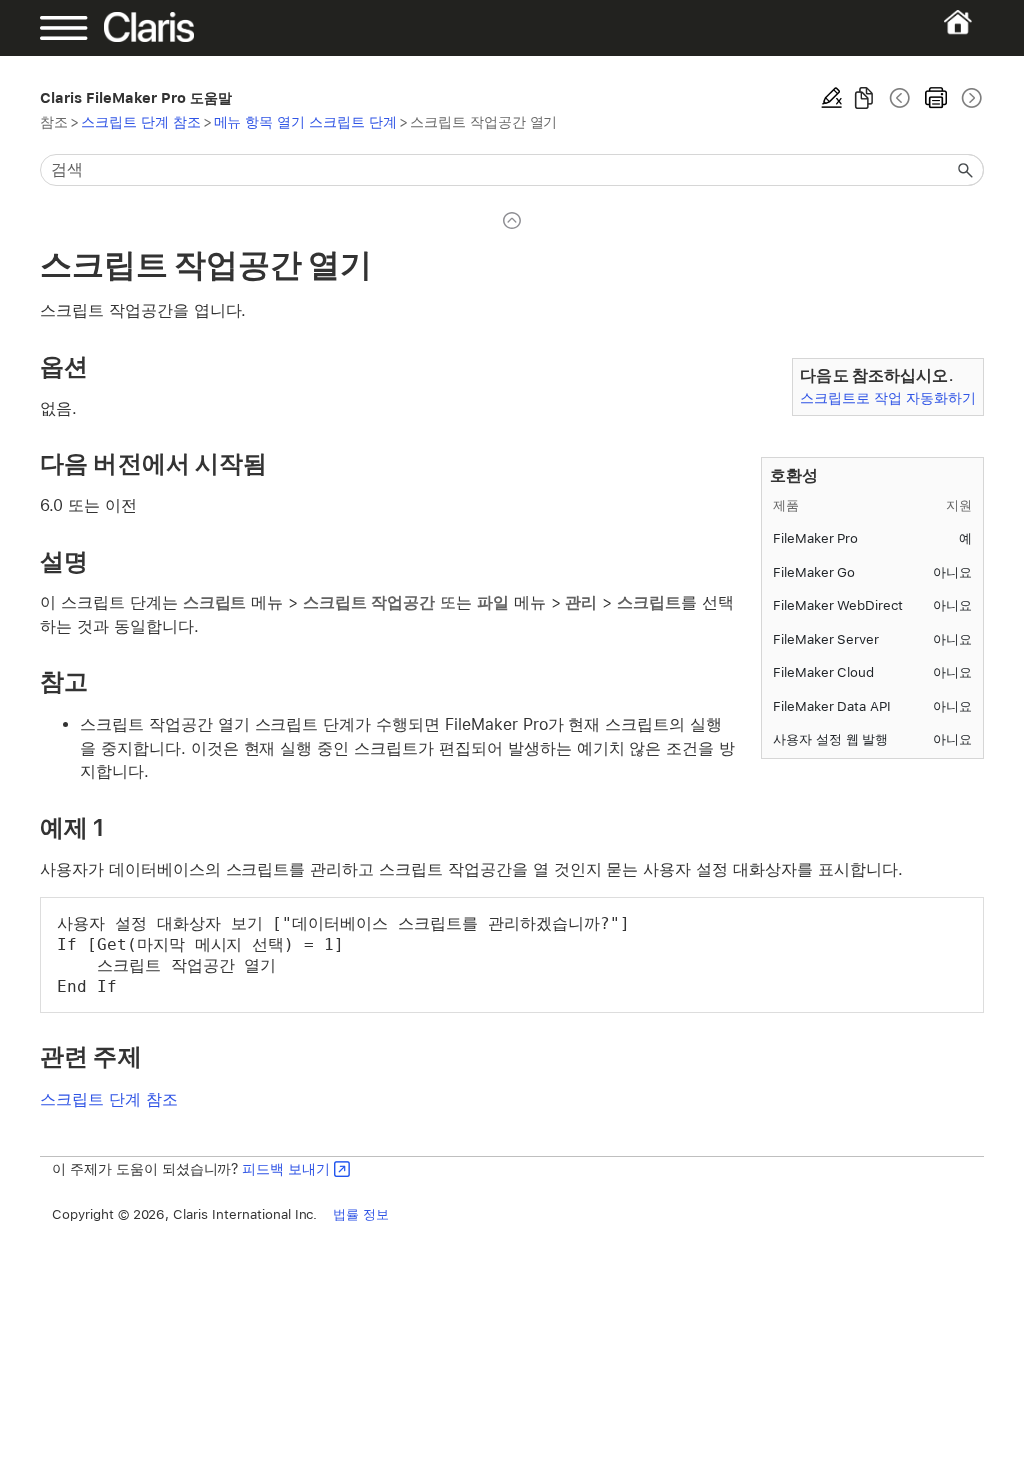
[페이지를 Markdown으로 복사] (864, 98)
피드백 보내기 (286, 1168)
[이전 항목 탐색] (900, 98)
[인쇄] (936, 98)
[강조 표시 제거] (832, 98)
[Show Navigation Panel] (85, 28)
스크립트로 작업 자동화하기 (887, 397)
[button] (966, 170)
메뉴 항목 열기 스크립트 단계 (305, 121)
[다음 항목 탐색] (970, 98)
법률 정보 (361, 1214)
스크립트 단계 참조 (141, 121)
